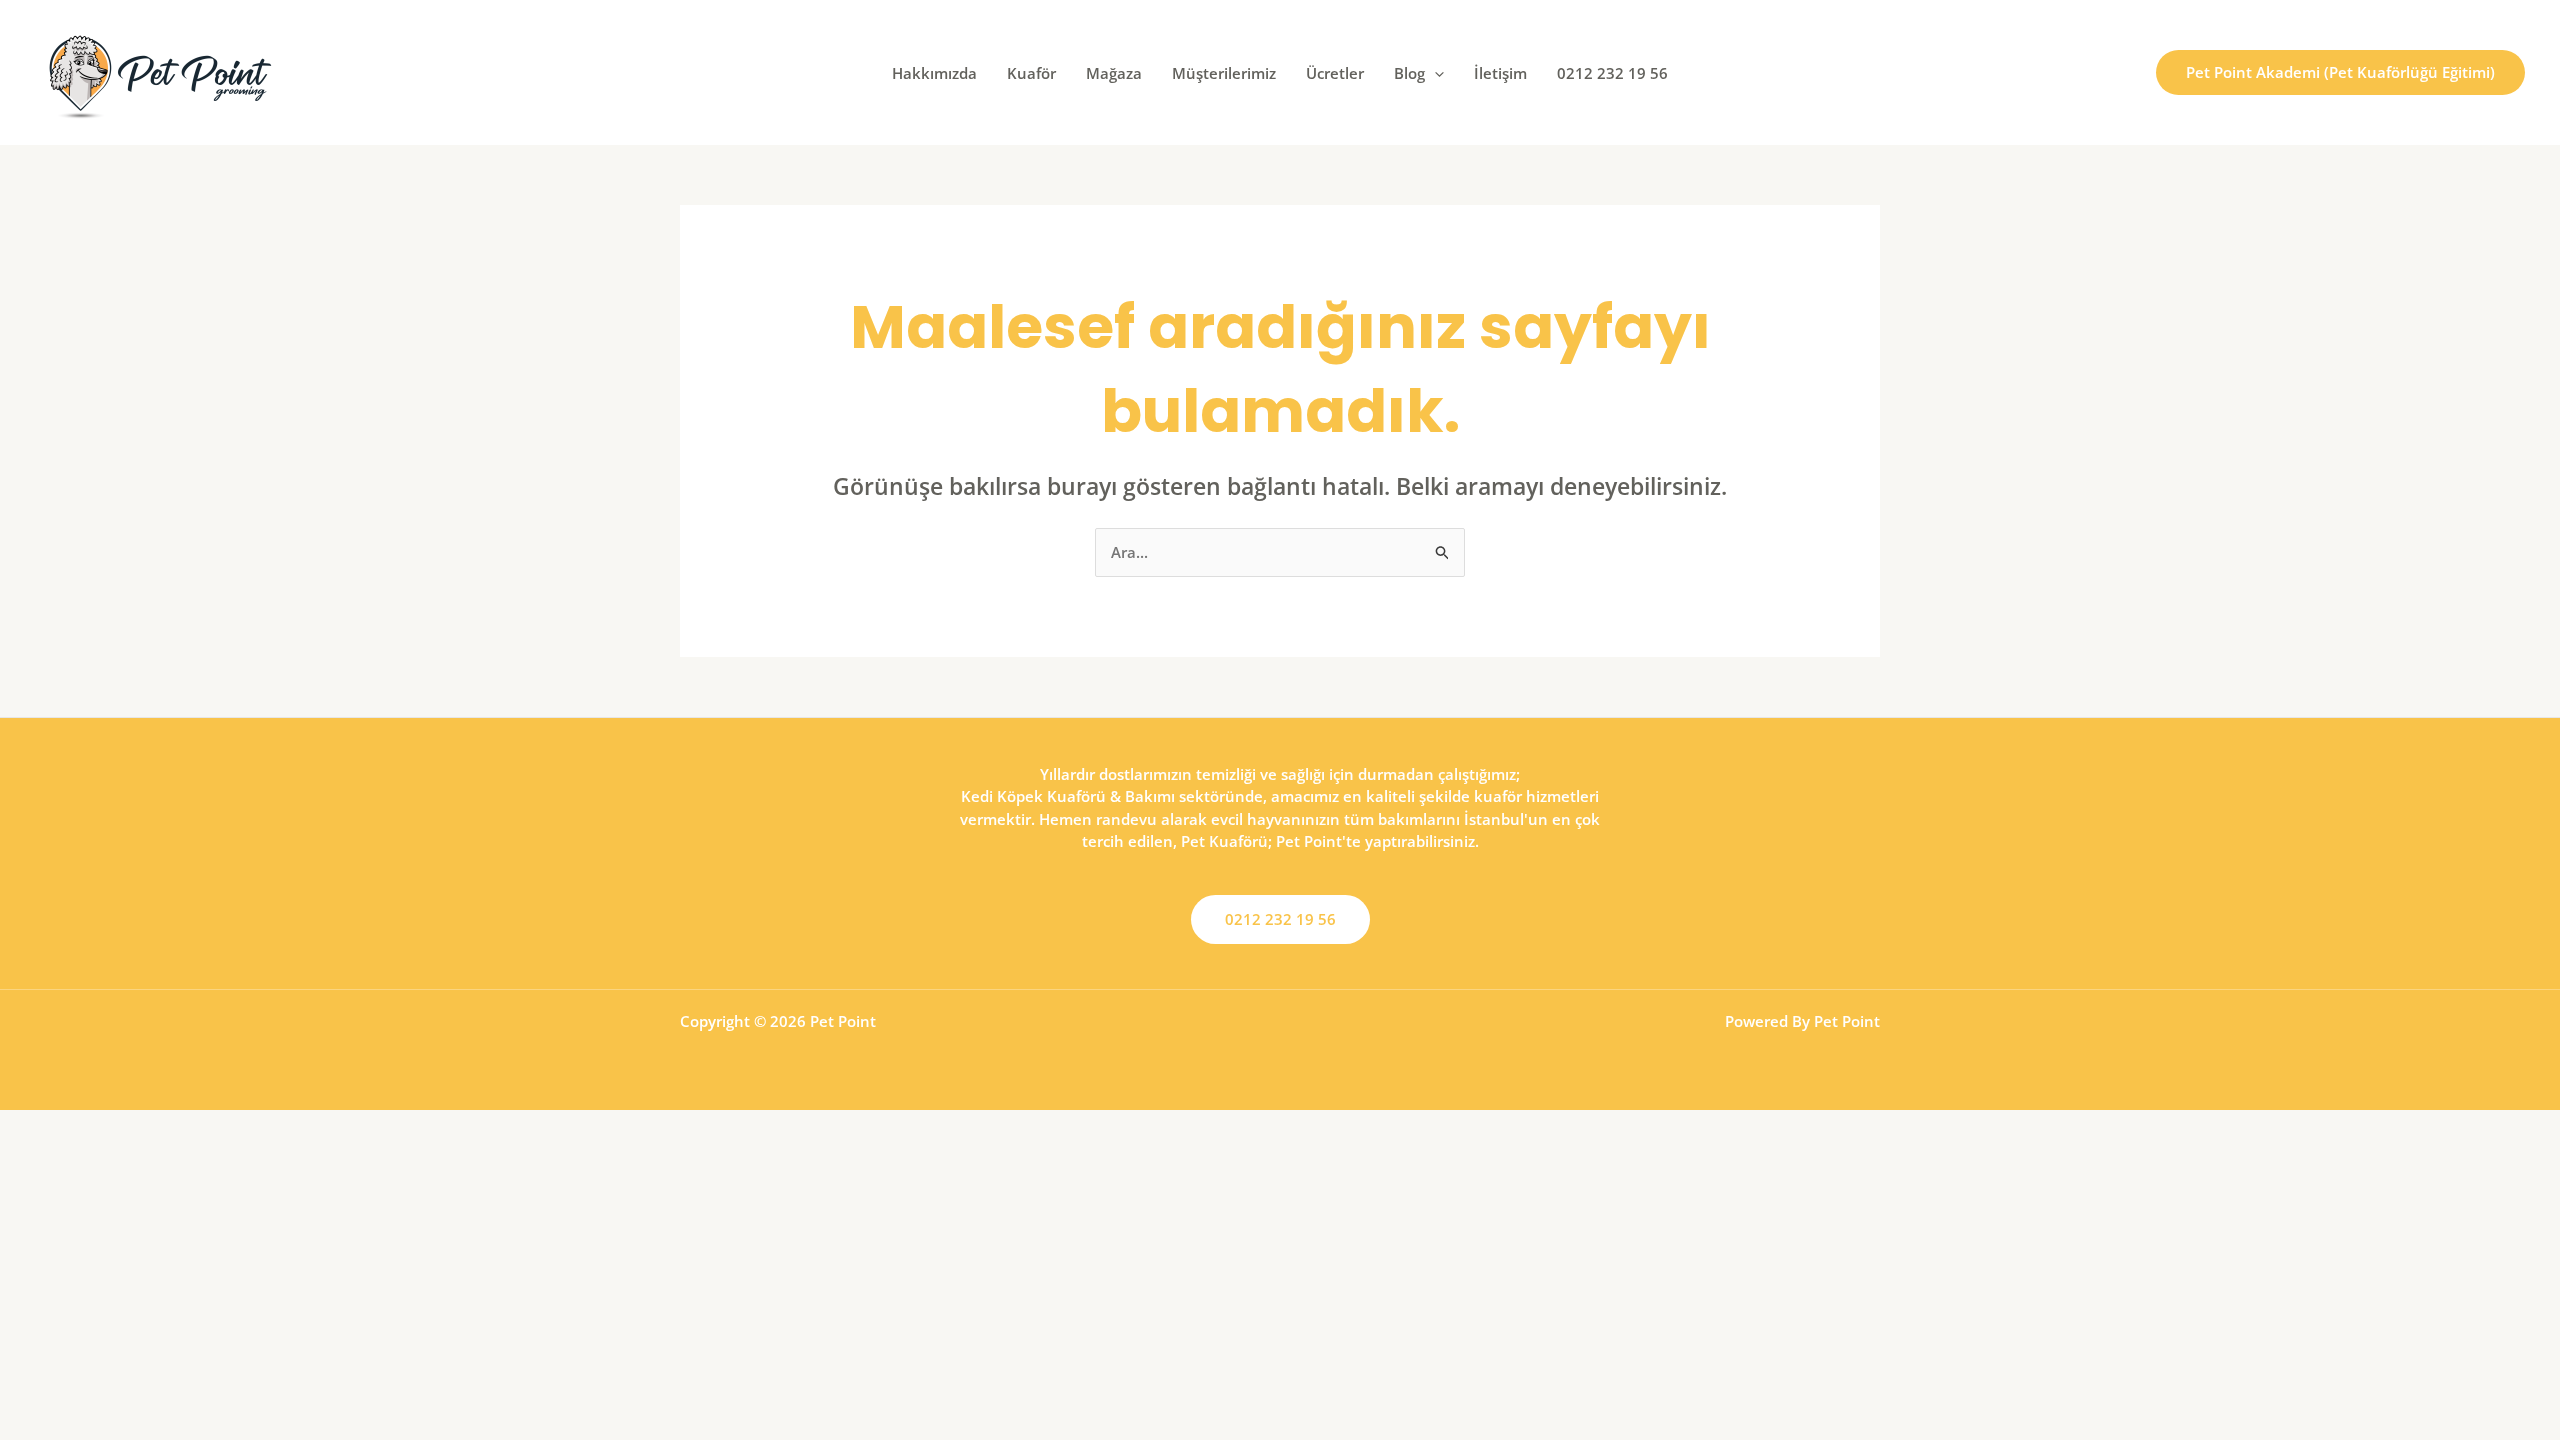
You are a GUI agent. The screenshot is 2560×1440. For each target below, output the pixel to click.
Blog (1409, 73)
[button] (1434, 73)
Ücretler (1335, 73)
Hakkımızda (934, 73)
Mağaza (1114, 73)
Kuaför (1031, 73)
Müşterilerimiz (1224, 73)
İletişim (1500, 73)
